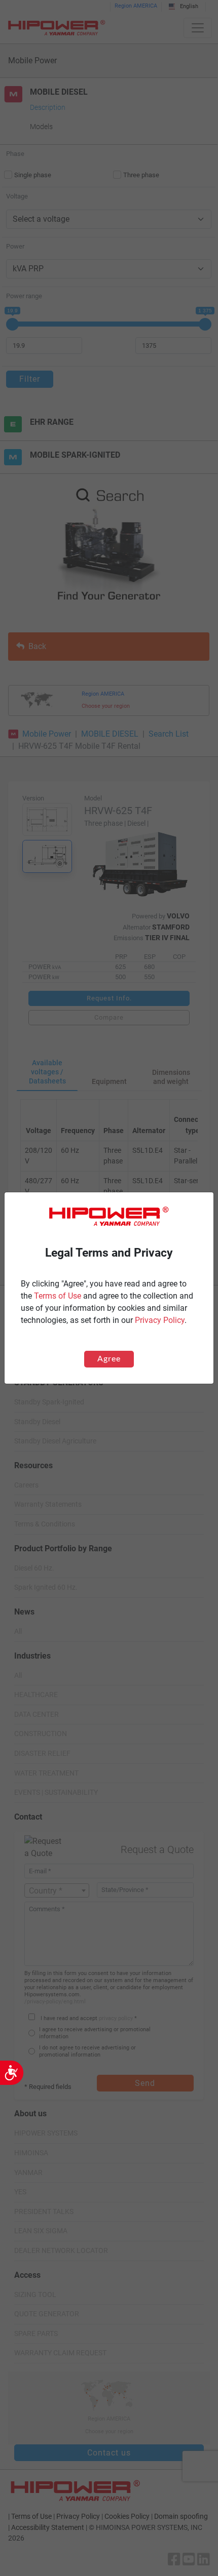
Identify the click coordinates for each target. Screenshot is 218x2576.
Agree (109, 1359)
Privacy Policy (160, 1320)
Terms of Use (58, 1296)
